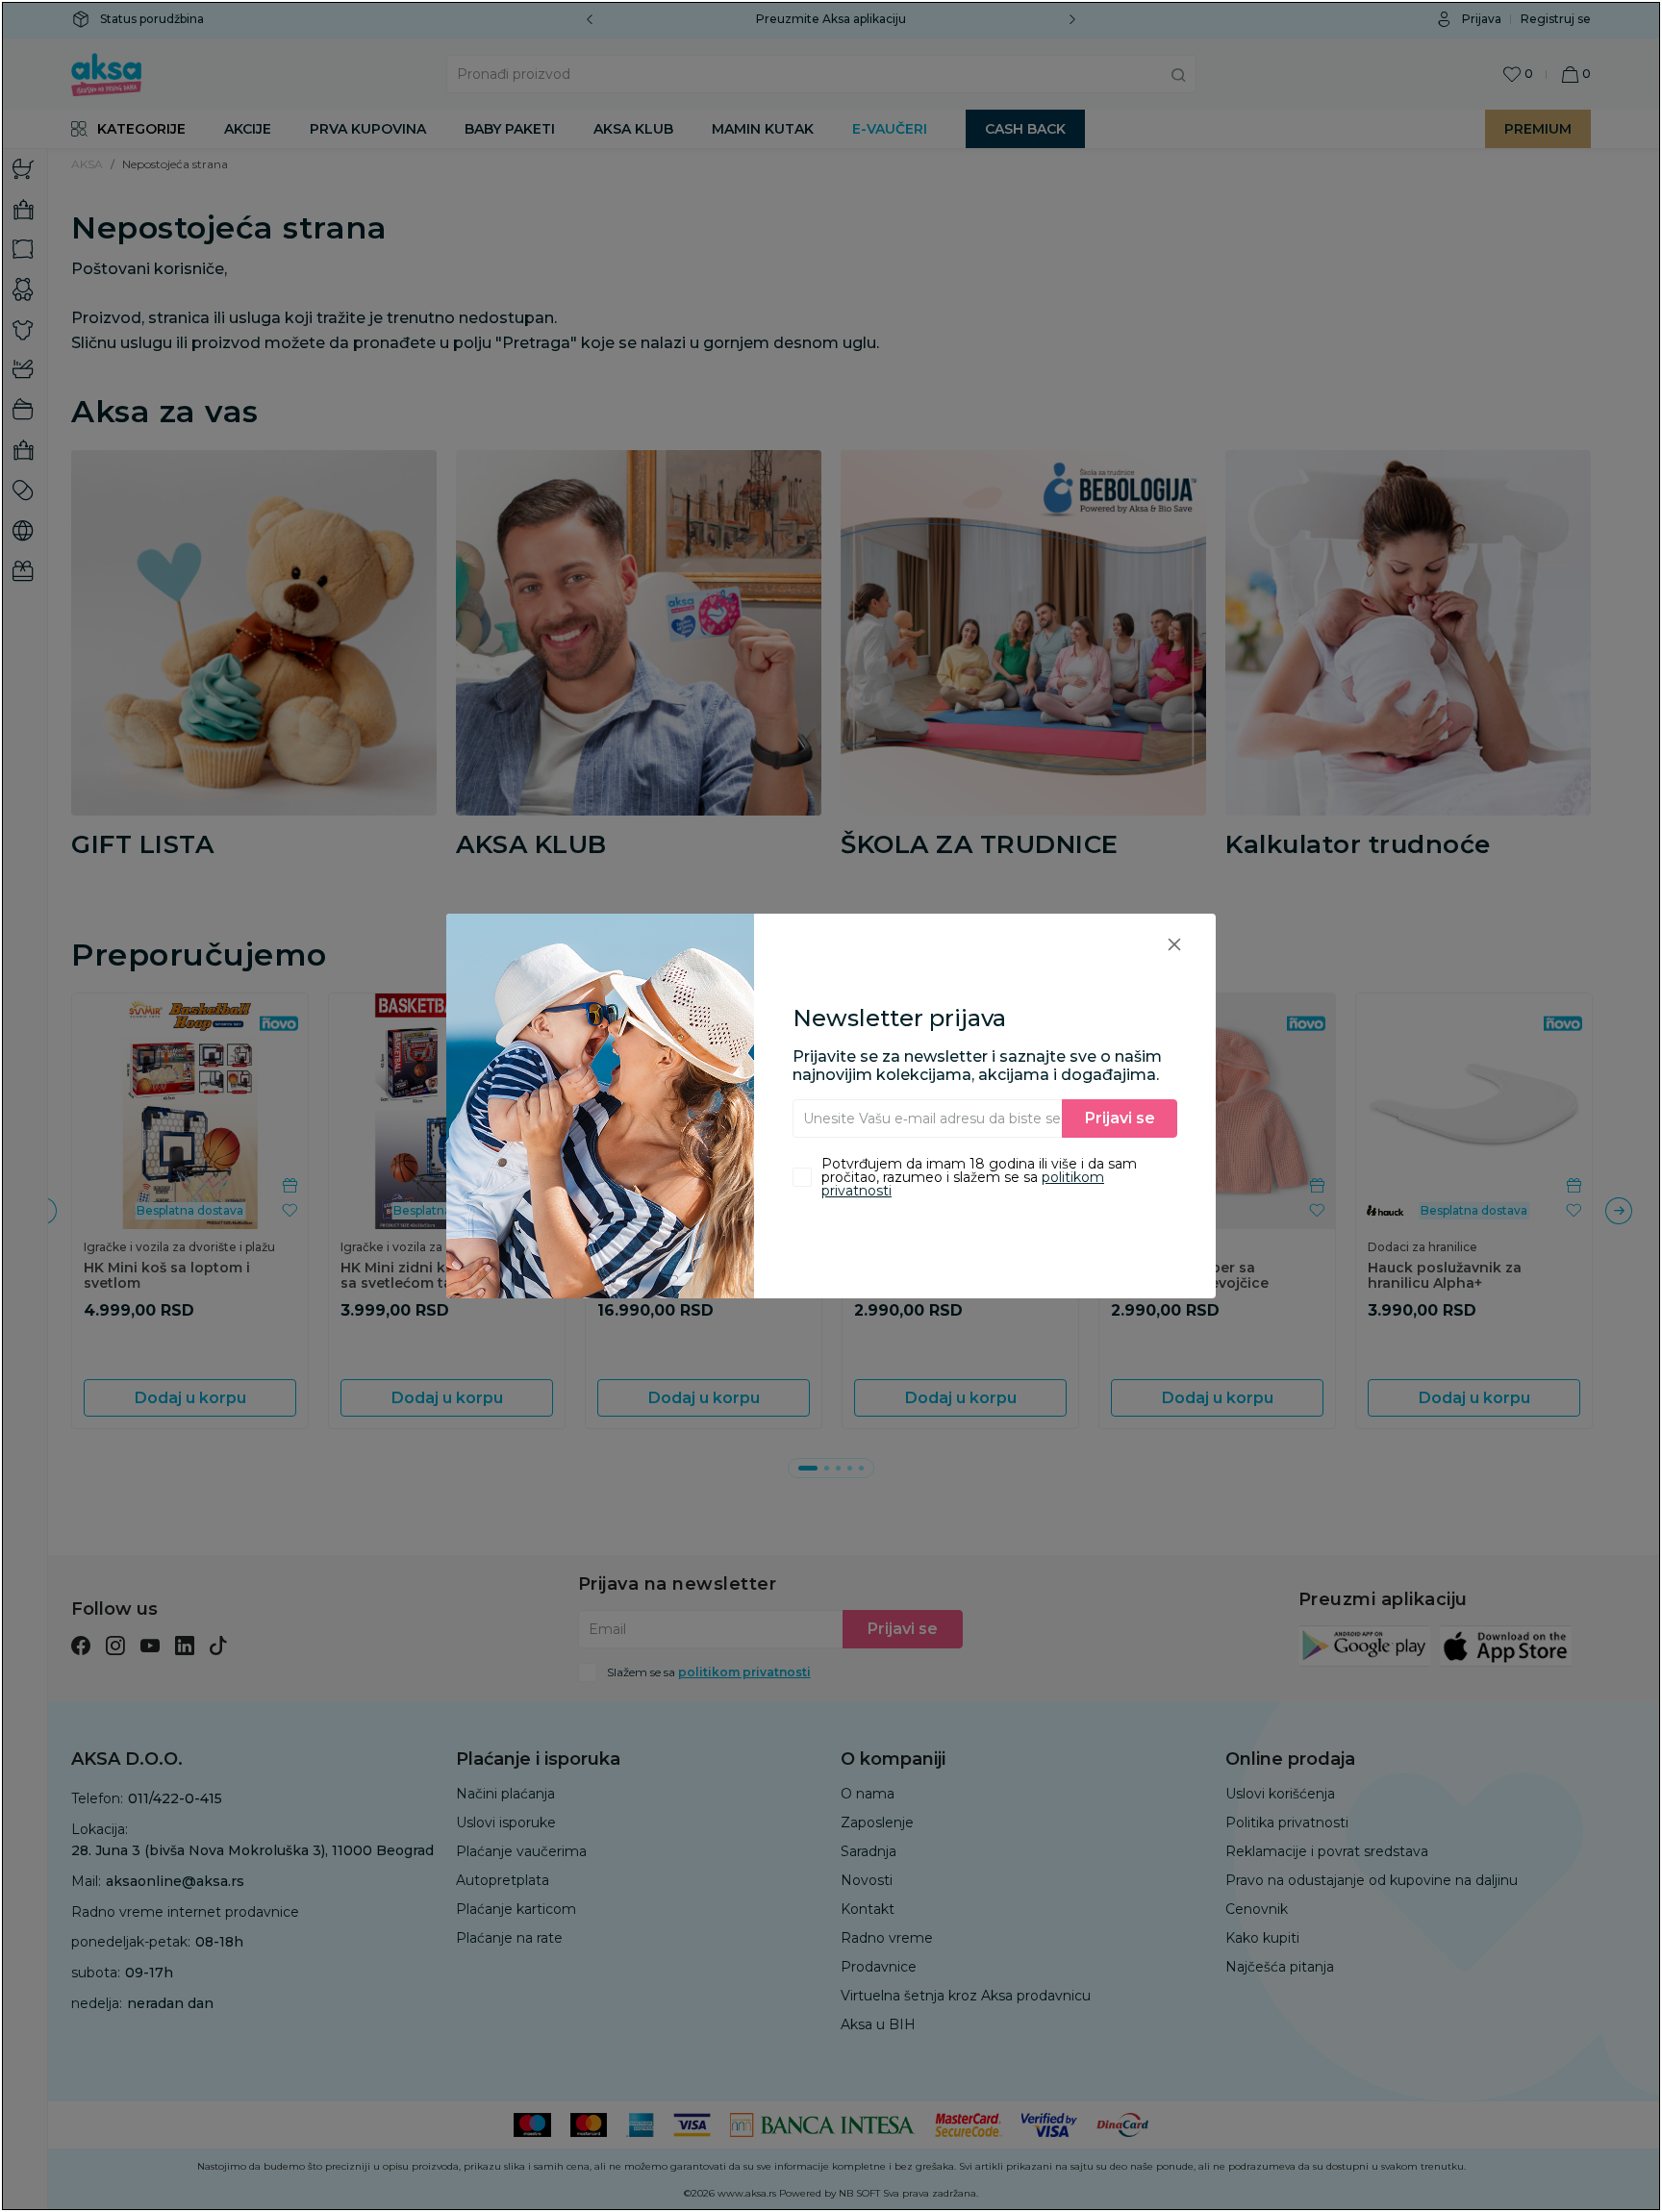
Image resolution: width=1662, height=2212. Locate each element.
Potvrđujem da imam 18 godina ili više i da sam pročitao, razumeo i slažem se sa (979, 1177)
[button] (1174, 944)
